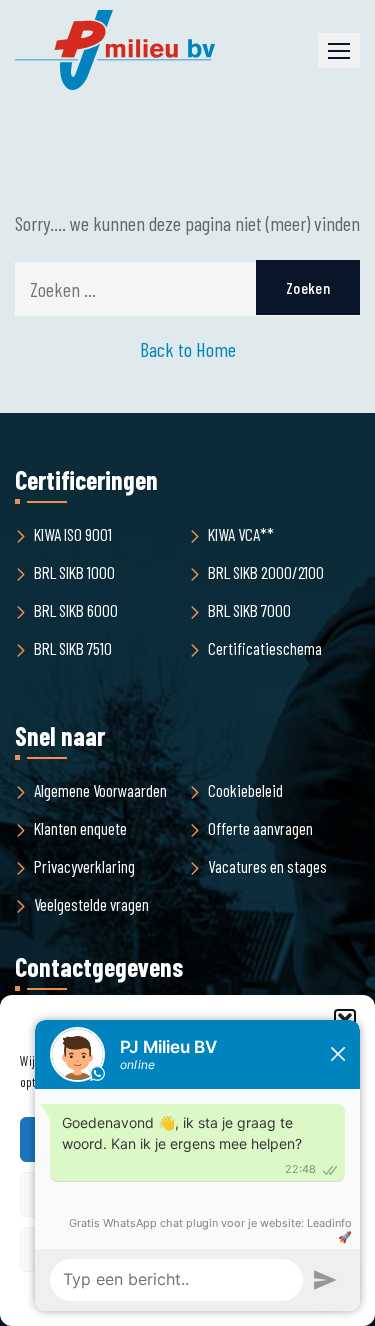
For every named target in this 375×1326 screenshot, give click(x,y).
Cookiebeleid (245, 790)
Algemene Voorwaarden (100, 790)
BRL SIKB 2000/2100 (266, 572)
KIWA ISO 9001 (73, 534)
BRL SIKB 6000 (76, 610)
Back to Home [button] (188, 349)
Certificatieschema (265, 648)
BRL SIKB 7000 (249, 610)
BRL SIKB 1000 (74, 572)
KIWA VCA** (241, 534)
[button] (339, 50)
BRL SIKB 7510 (73, 648)
